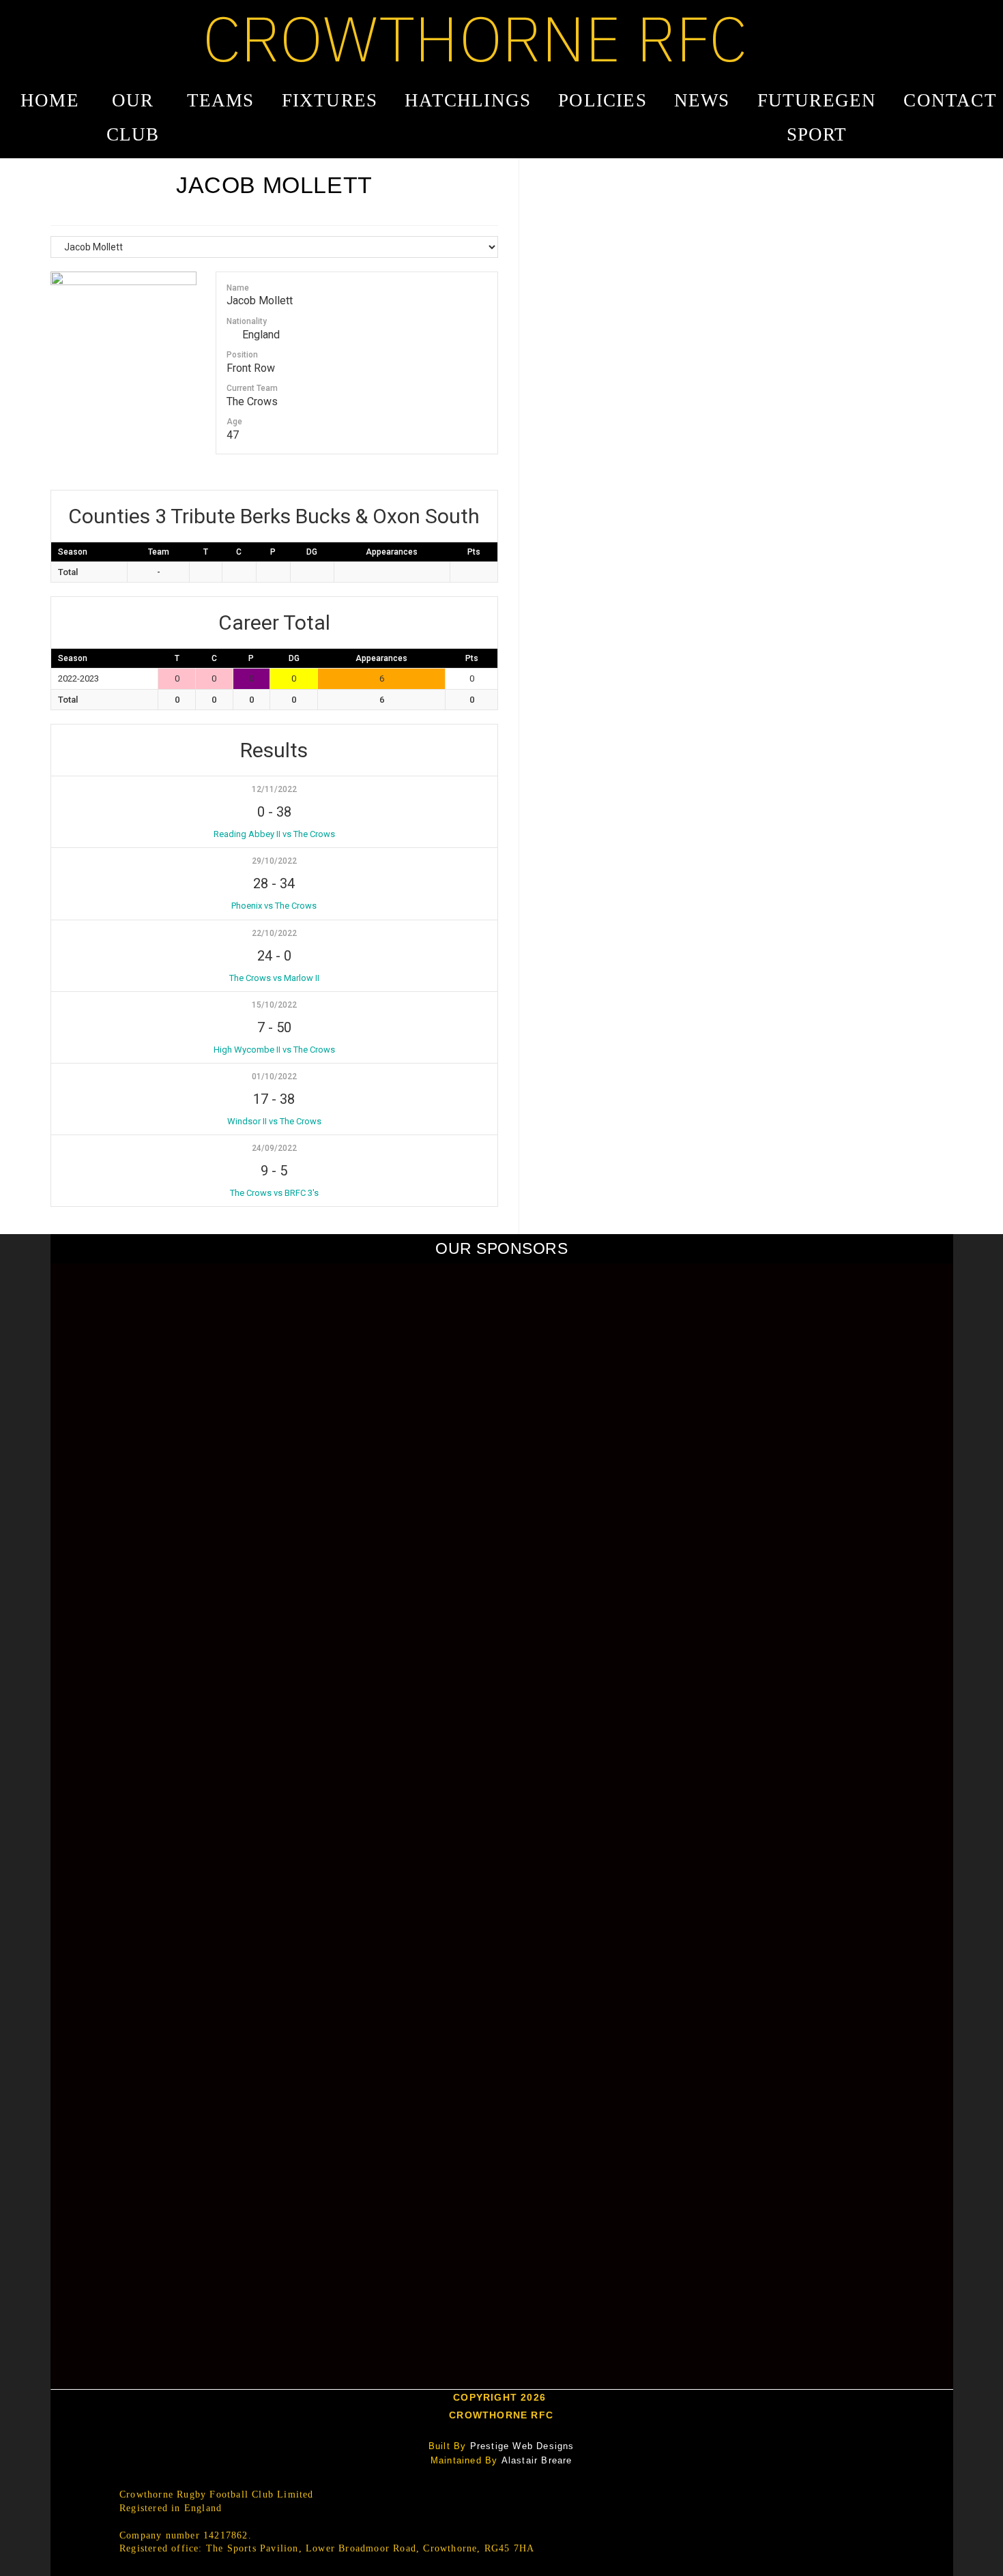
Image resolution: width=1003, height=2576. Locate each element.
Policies (602, 100)
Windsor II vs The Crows (274, 1121)
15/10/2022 (274, 1005)
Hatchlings (468, 100)
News (702, 100)
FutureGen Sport (817, 117)
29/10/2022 (274, 861)
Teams (221, 100)
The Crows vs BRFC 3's (274, 1193)
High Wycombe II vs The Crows (274, 1050)
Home (50, 100)
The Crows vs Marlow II (274, 978)
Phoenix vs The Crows (274, 906)
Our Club (133, 117)
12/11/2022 (274, 789)
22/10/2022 (274, 933)
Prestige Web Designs (522, 2446)
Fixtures (330, 100)
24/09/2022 (274, 1148)
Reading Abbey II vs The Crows (274, 834)
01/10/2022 (274, 1077)
